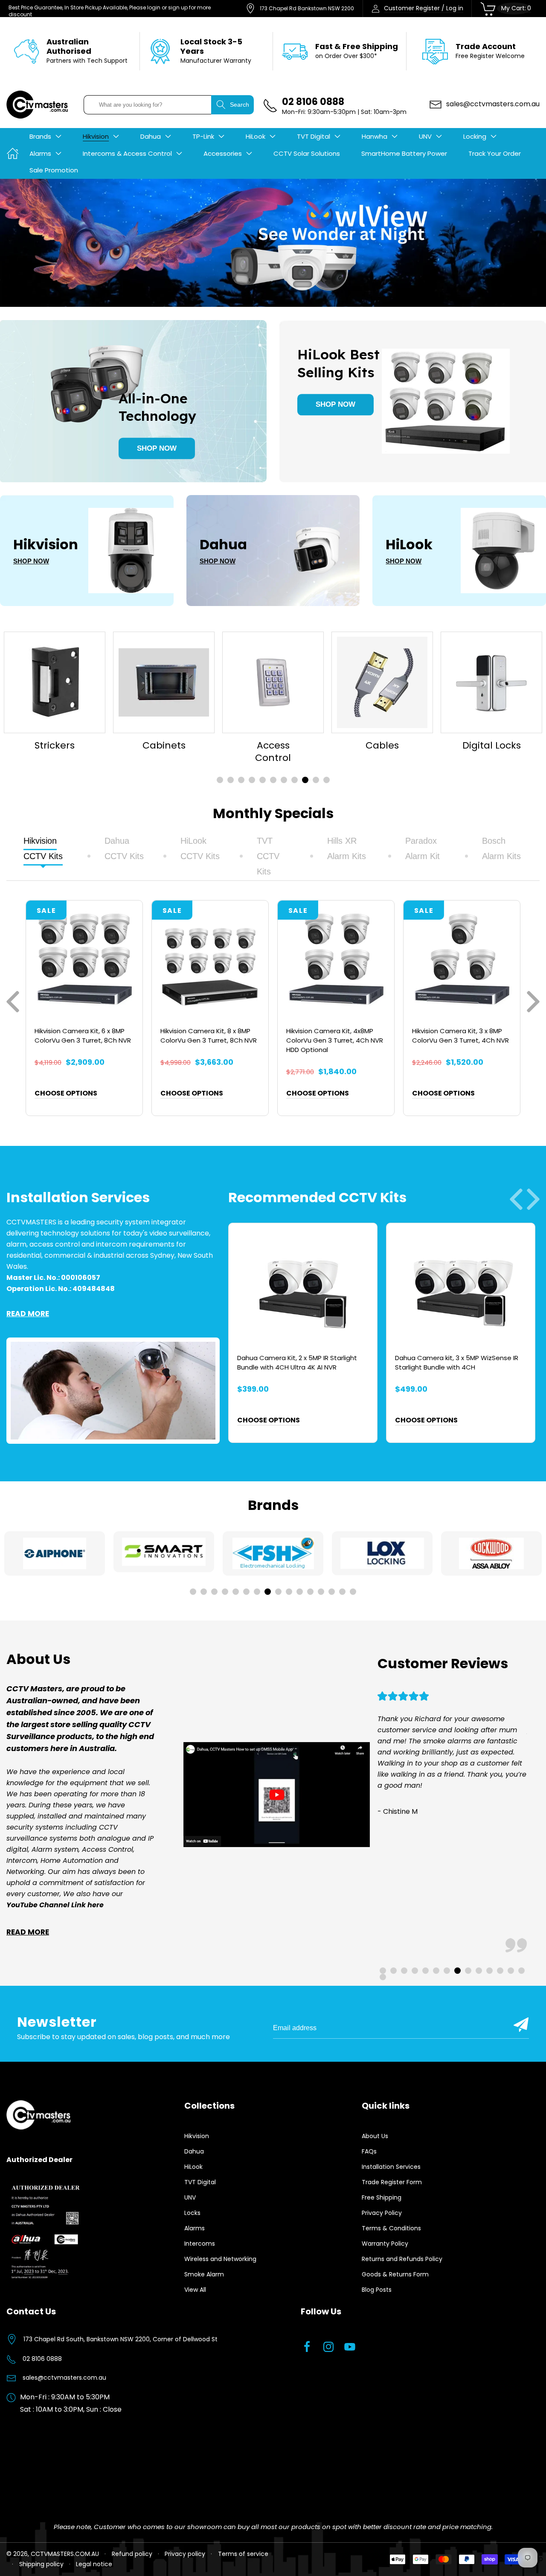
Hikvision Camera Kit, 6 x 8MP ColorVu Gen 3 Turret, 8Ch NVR (83, 1036)
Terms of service (243, 2554)
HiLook (193, 2167)
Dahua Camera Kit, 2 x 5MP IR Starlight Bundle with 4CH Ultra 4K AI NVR (297, 1362)
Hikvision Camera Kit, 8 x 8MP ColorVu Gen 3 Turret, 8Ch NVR (209, 1036)
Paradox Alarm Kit (423, 848)
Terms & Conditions (391, 2228)
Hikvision (197, 2136)
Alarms (195, 2228)
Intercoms (200, 2244)
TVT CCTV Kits (268, 856)
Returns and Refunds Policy (402, 2259)
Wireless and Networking (220, 2259)
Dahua (194, 2151)
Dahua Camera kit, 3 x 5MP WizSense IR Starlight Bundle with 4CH (457, 1362)
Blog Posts (377, 2290)
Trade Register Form (392, 2182)
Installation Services (391, 2167)
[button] (45, 137)
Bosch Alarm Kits (501, 848)
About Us (375, 2136)
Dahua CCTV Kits (124, 848)
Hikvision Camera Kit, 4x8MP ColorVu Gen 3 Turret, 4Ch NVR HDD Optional (335, 1040)
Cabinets (55, 746)
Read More (28, 1314)
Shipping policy (41, 2564)
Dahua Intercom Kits (492, 752)
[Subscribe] (521, 2025)
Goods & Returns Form (395, 2274)
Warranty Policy (385, 2244)
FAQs (369, 2151)
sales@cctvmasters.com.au (64, 2378)
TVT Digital (200, 2182)
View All (195, 2290)
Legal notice (94, 2564)
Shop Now (157, 448)
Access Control (164, 752)
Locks (192, 2213)
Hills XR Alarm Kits (347, 848)
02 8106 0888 (42, 2359)
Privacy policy (185, 2554)
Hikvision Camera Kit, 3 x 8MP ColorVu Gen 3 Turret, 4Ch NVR (460, 1036)
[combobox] (148, 105)
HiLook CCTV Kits (200, 848)
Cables (273, 746)
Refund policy (132, 2554)
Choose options (66, 1093)
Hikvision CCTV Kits (43, 848)
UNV (190, 2197)
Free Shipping (382, 2197)
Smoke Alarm (204, 2274)
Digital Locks (382, 746)
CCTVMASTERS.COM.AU (65, 2554)
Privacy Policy (382, 2213)
